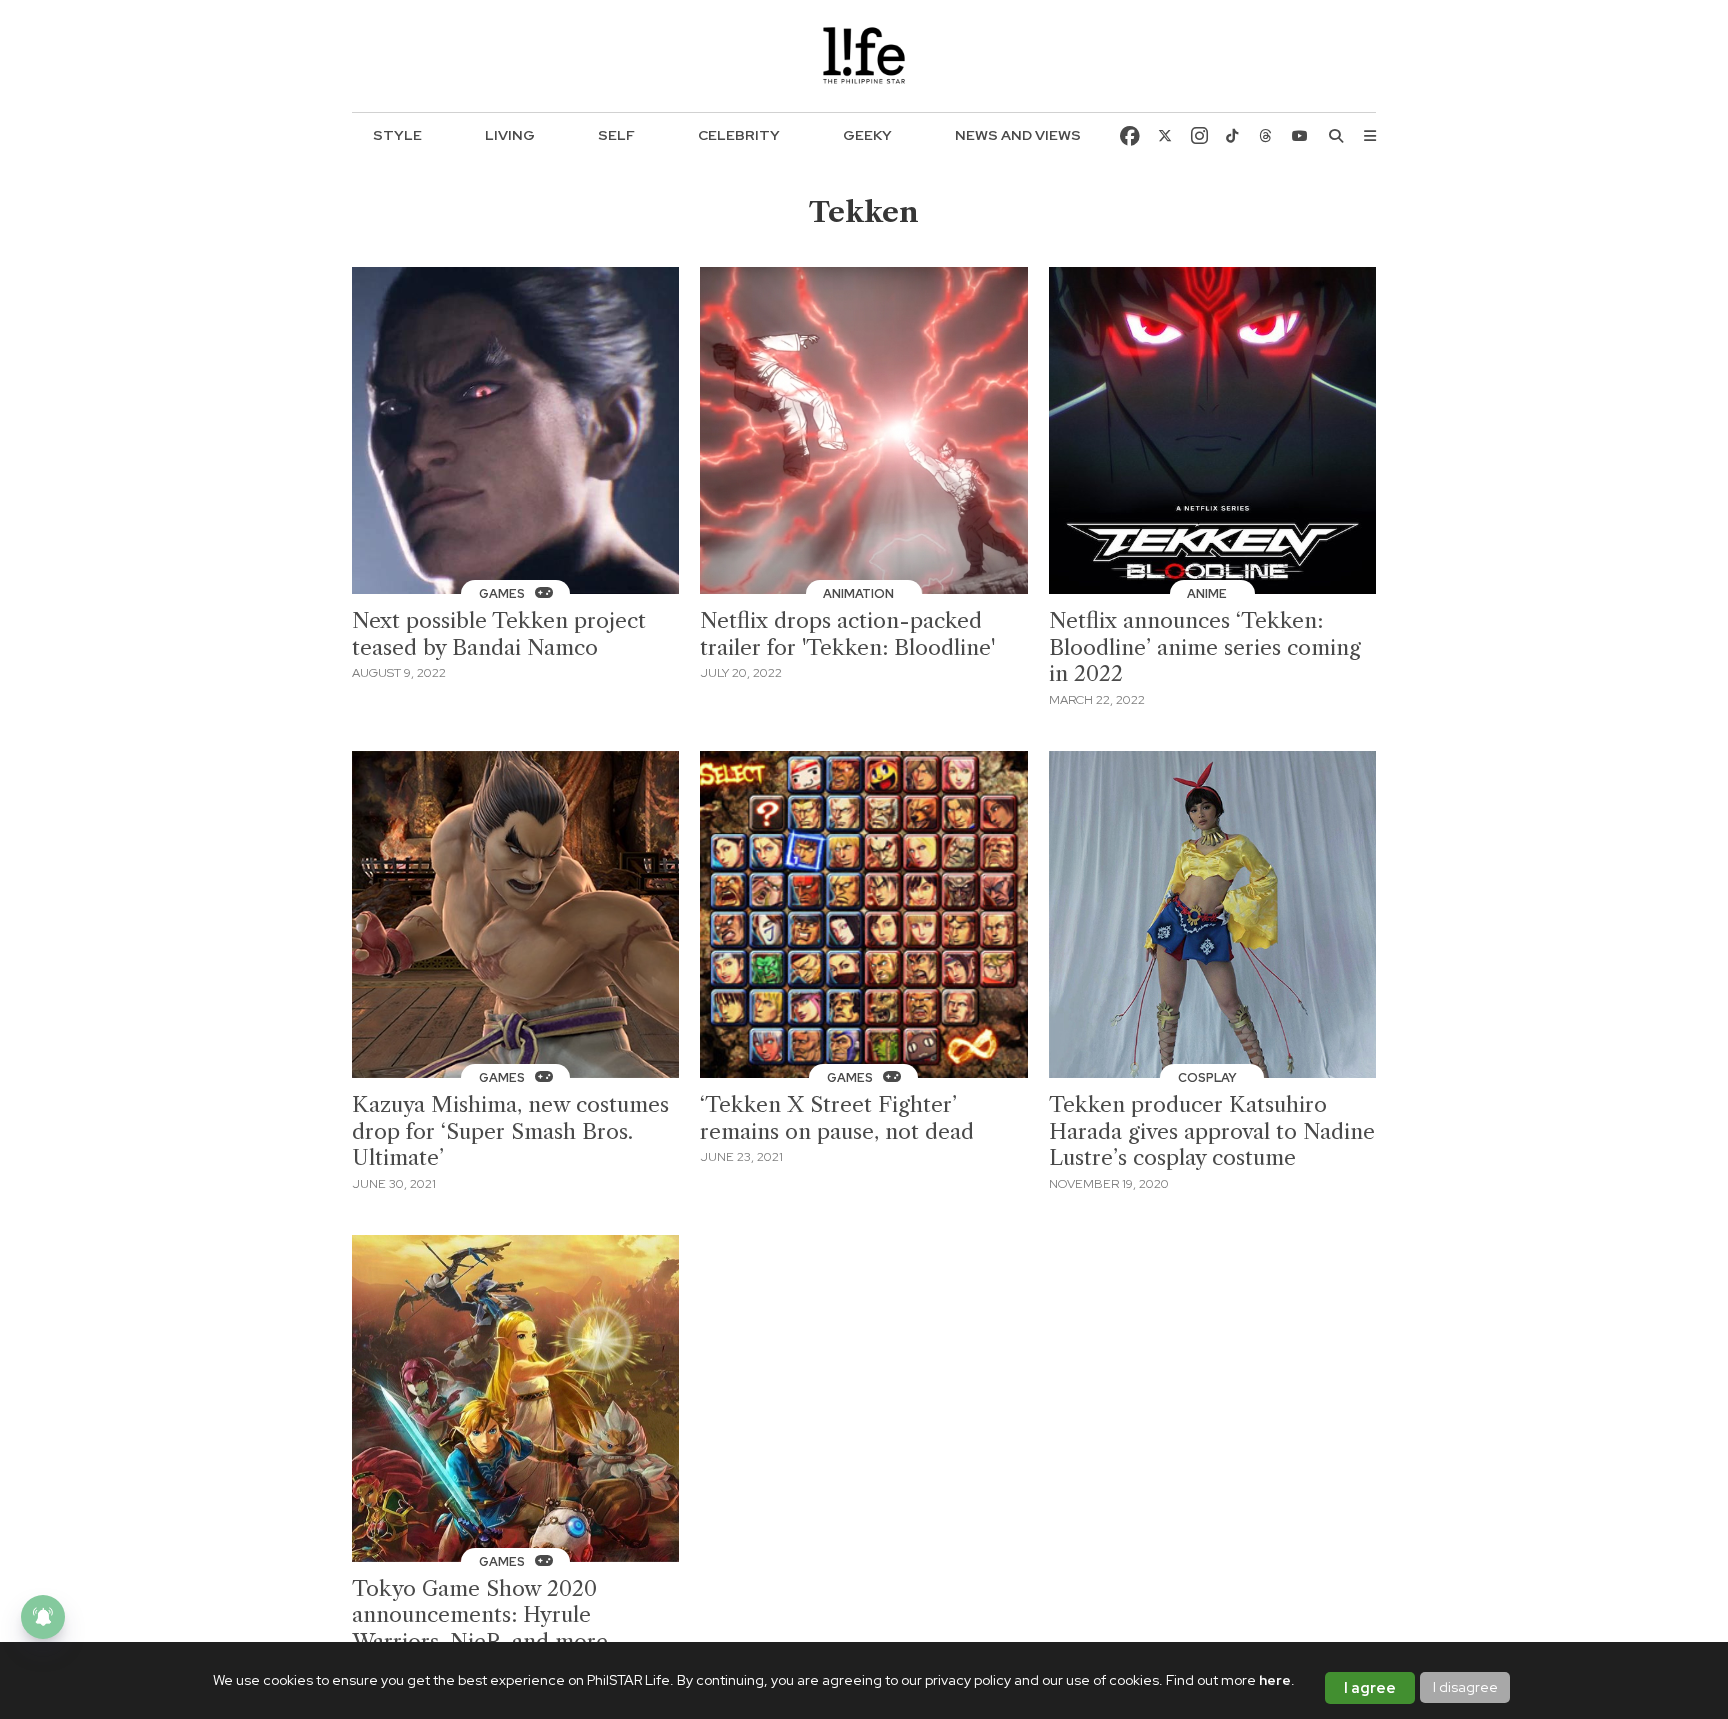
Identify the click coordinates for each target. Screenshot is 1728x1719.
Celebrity (739, 135)
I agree (1370, 1688)
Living (510, 135)
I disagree (1465, 1687)
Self (616, 135)
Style (397, 135)
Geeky (867, 135)
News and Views (1018, 135)
